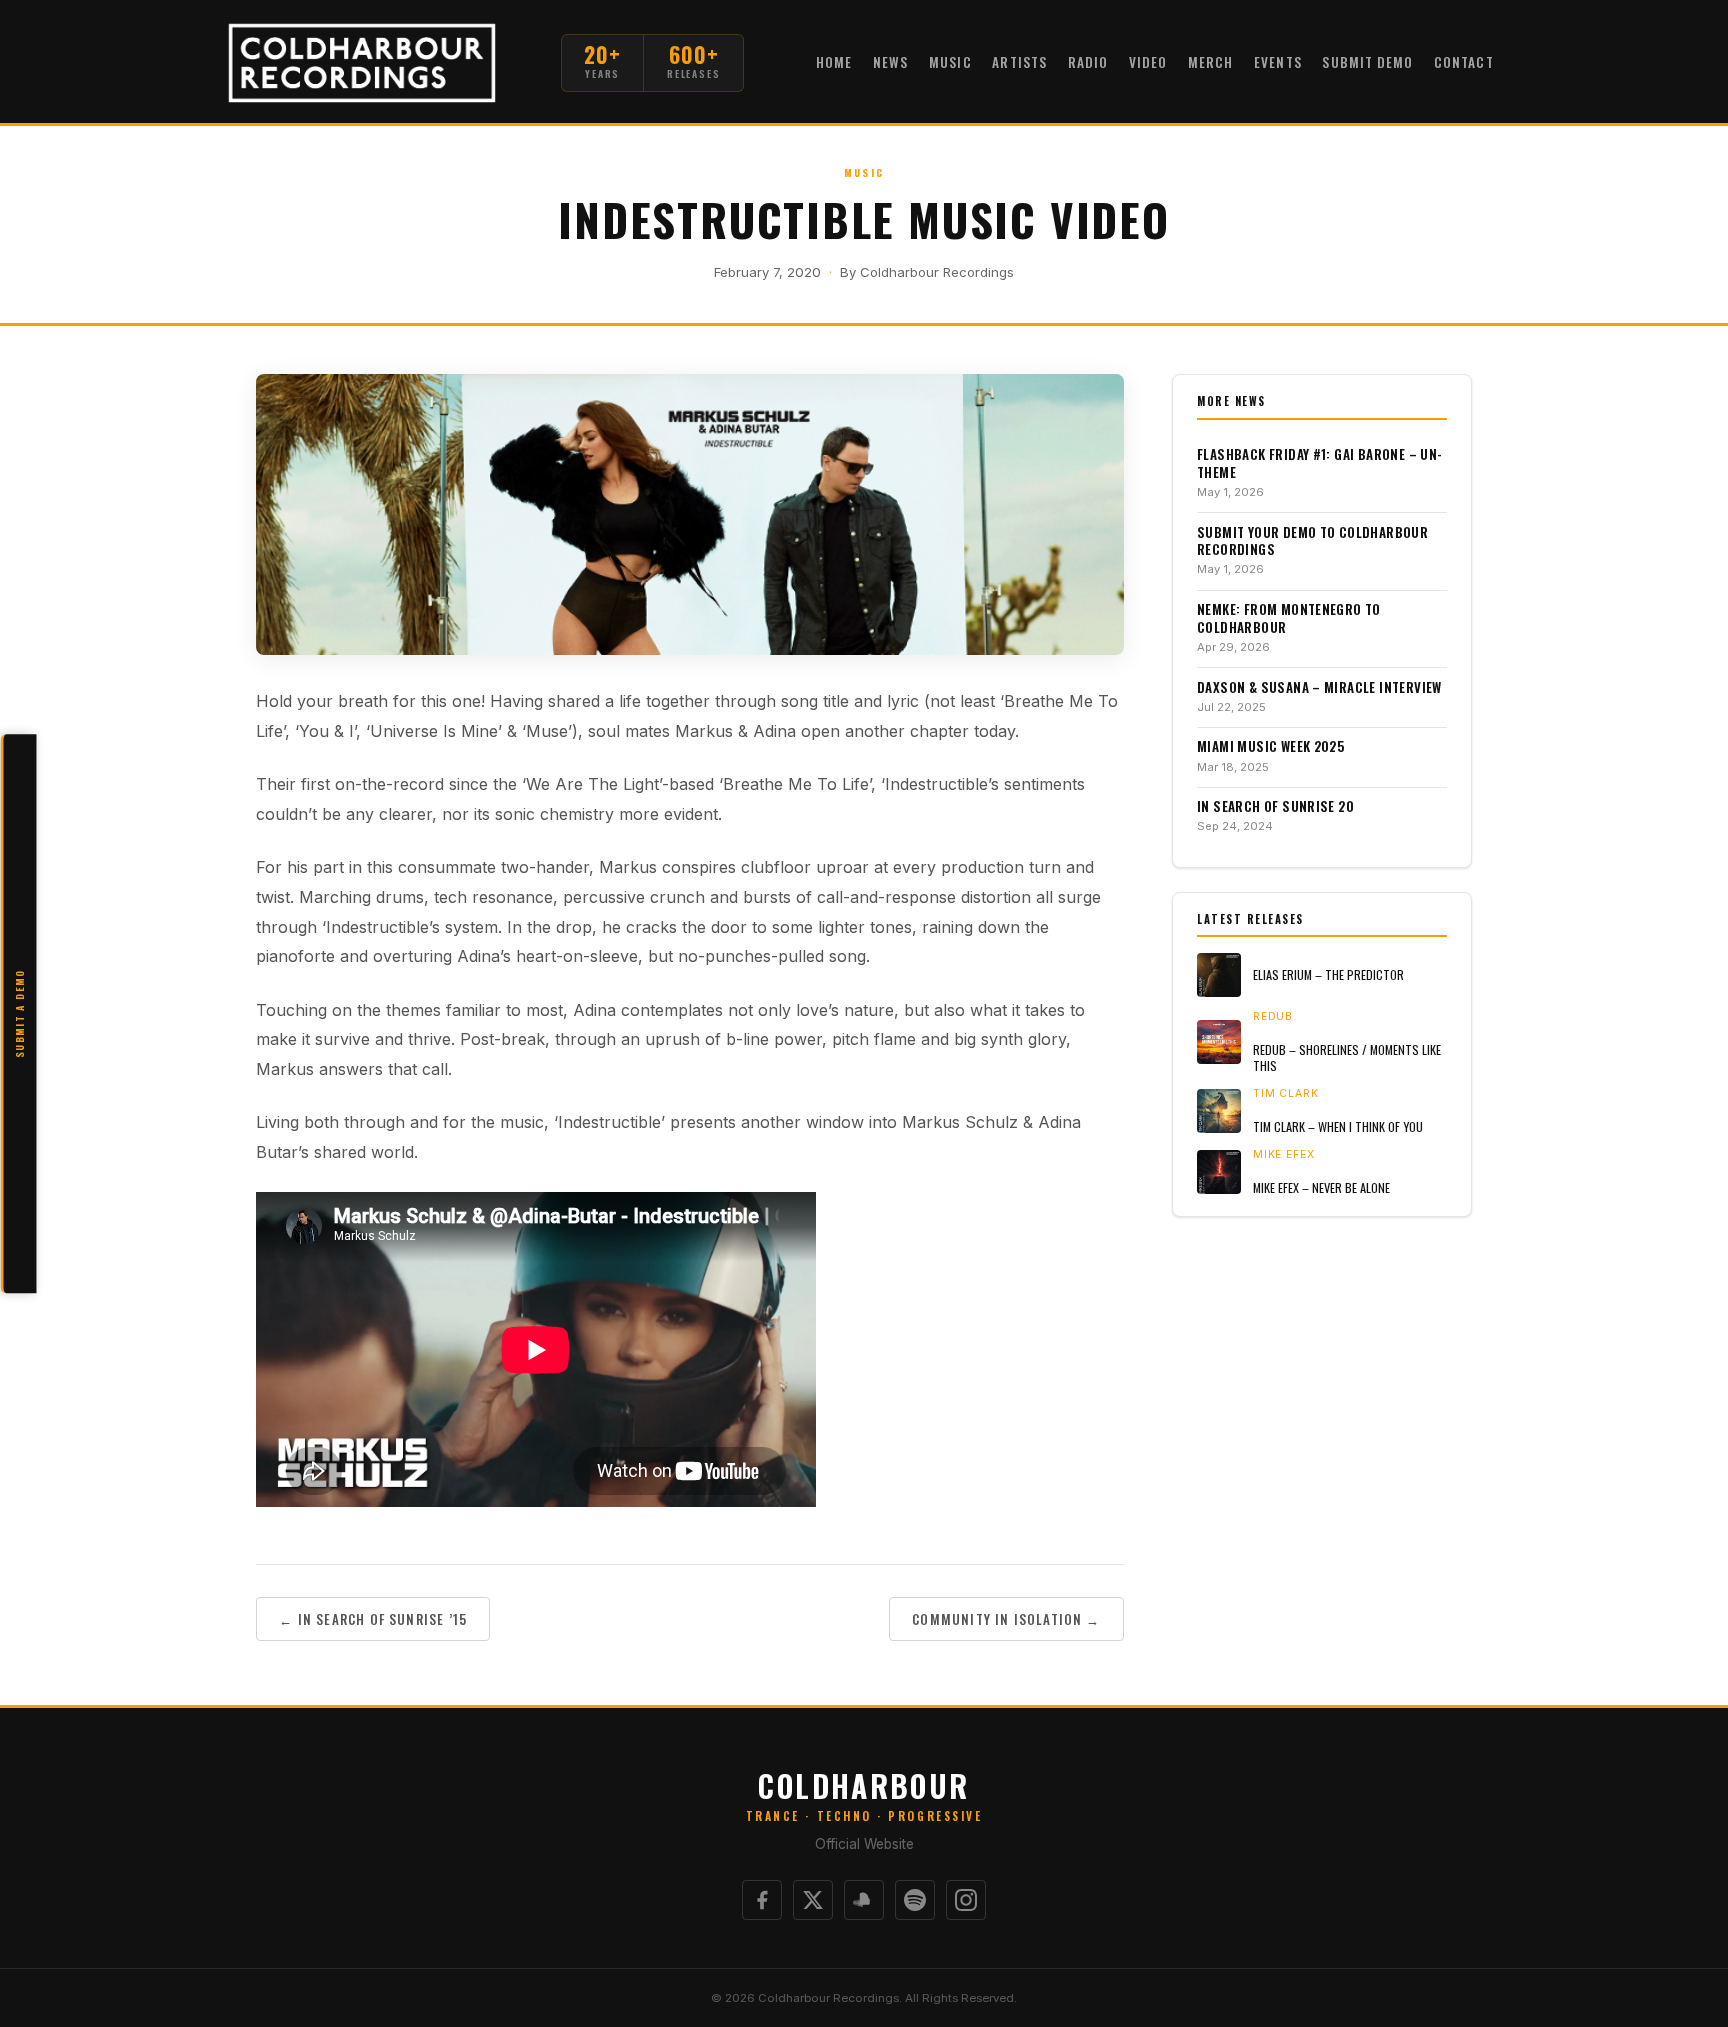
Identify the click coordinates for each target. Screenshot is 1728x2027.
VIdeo (1148, 62)
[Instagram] (966, 1900)
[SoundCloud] (864, 1900)
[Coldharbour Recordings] (362, 63)
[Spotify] (915, 1900)
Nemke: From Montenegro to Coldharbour (1289, 618)
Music (950, 62)
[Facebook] (762, 1900)
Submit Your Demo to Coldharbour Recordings (1312, 541)
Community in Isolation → (1006, 1619)
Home (834, 62)
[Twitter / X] (813, 1900)
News (890, 62)
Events (1277, 62)
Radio (1088, 62)
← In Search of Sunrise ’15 (373, 1619)
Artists (1019, 62)
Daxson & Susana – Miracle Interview (1319, 688)
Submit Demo (1367, 62)
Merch (1210, 62)
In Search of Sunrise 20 (1275, 807)
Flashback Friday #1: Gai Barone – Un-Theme (1320, 463)
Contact (1464, 62)
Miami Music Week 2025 (1270, 747)
